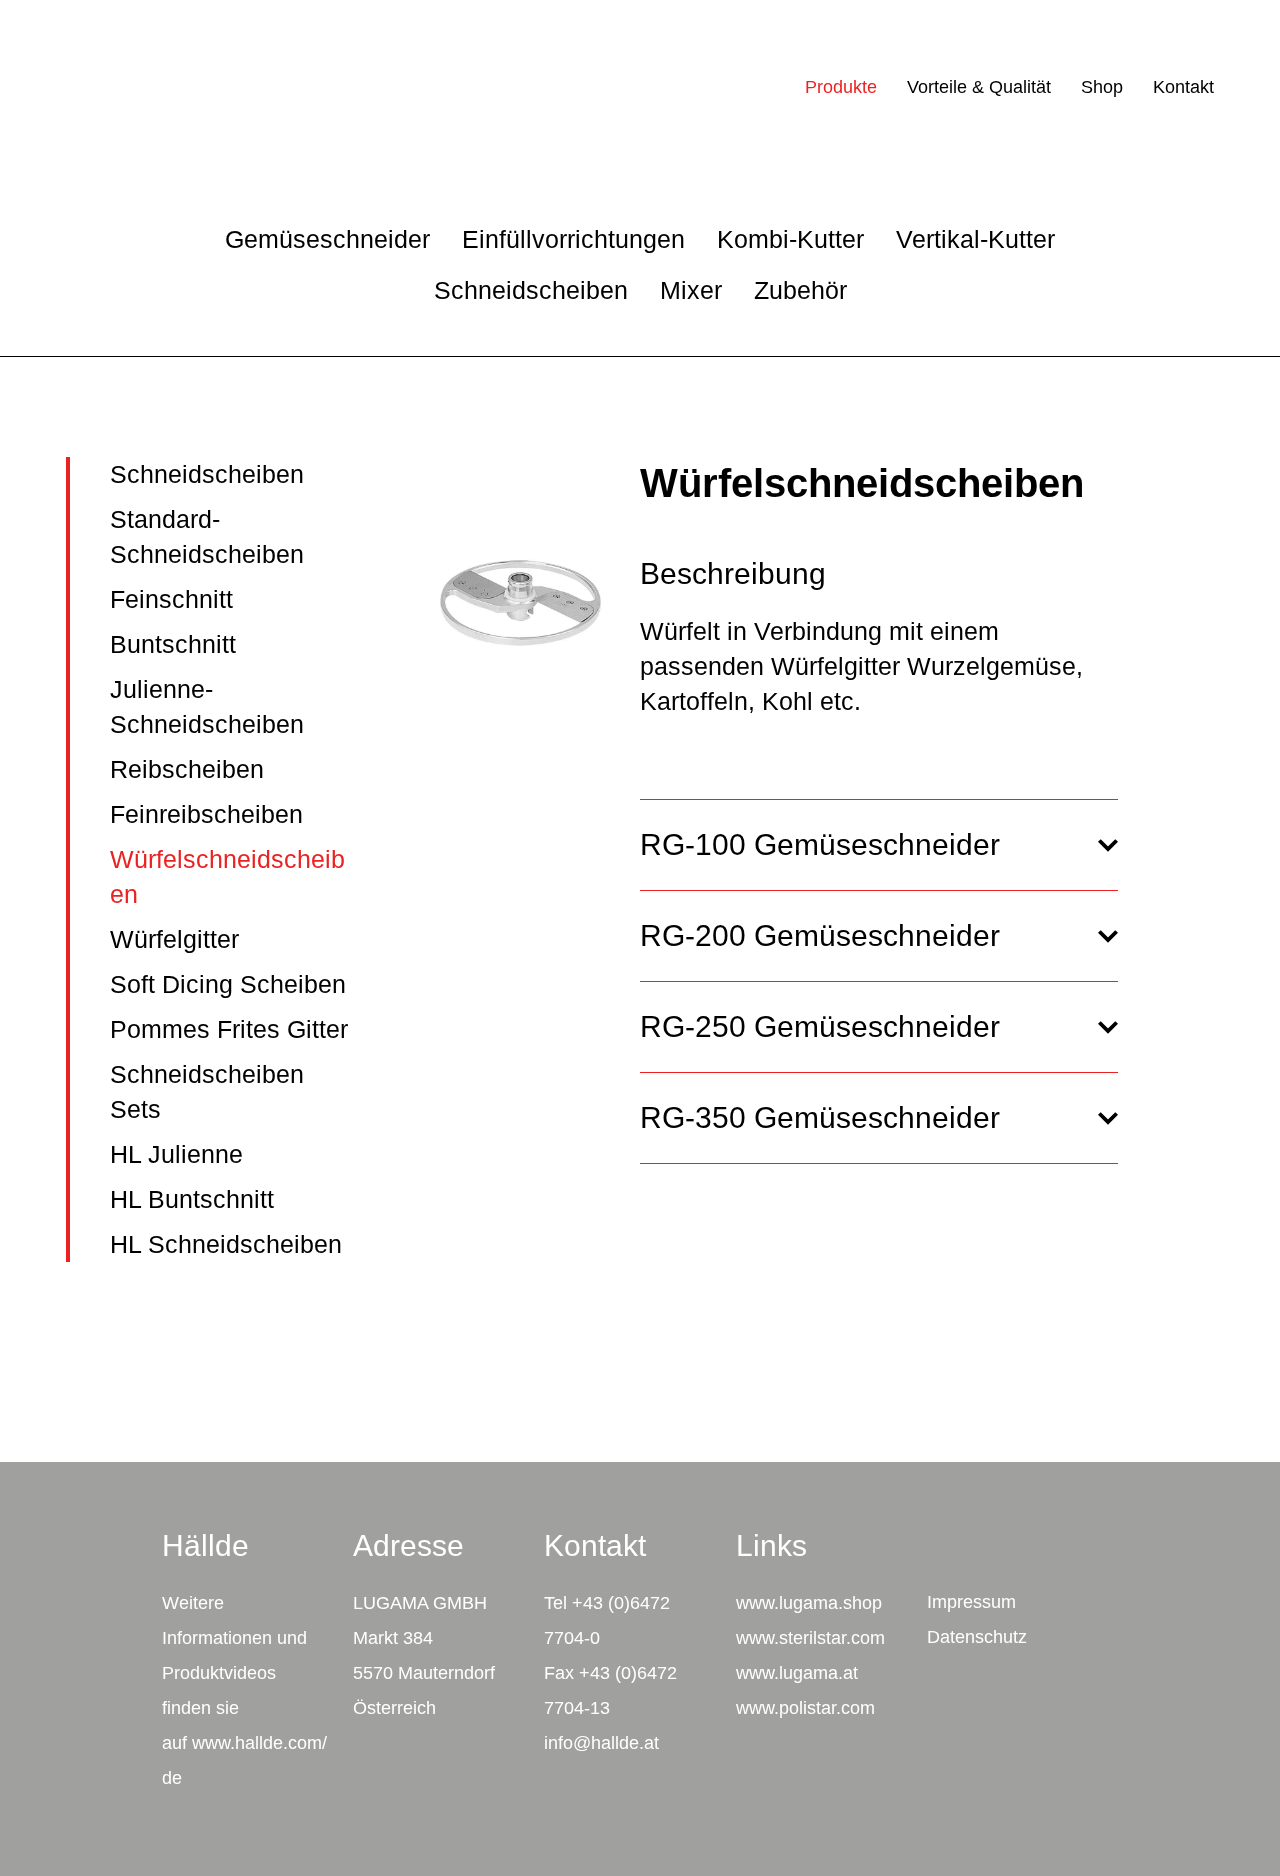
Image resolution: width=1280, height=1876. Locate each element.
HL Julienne (176, 1154)
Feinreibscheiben (206, 814)
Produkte (841, 86)
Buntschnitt (173, 644)
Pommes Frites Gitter (229, 1029)
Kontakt (1183, 87)
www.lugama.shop (809, 1603)
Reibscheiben (187, 769)
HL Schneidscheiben (226, 1244)
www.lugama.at (797, 1673)
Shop (1102, 87)
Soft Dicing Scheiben (228, 984)
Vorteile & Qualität (979, 87)
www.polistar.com (805, 1708)
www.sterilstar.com (810, 1638)
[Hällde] (119, 87)
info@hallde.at (601, 1743)
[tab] (879, 845)
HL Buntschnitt (192, 1199)
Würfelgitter (174, 939)
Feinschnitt (171, 599)
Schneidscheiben (207, 474)
